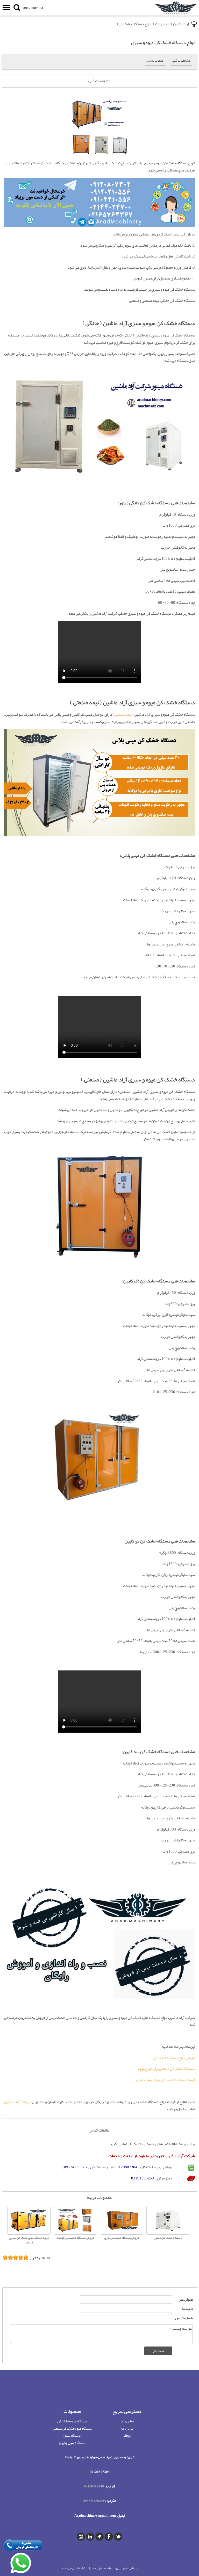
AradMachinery (95, 2501)
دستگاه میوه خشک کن (72, 2421)
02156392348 (94, 2486)
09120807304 (33, 8)
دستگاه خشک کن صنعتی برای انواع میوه (166, 2069)
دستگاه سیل (72, 2435)
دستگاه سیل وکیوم (72, 2443)
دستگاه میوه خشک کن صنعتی (72, 2428)
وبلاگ (127, 2435)
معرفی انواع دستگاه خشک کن (174, 2058)
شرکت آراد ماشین (18, 2102)
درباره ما (127, 2428)
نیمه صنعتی (123, 715)
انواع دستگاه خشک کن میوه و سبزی (163, 42)
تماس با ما (127, 2421)
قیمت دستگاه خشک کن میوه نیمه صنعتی (166, 2080)
